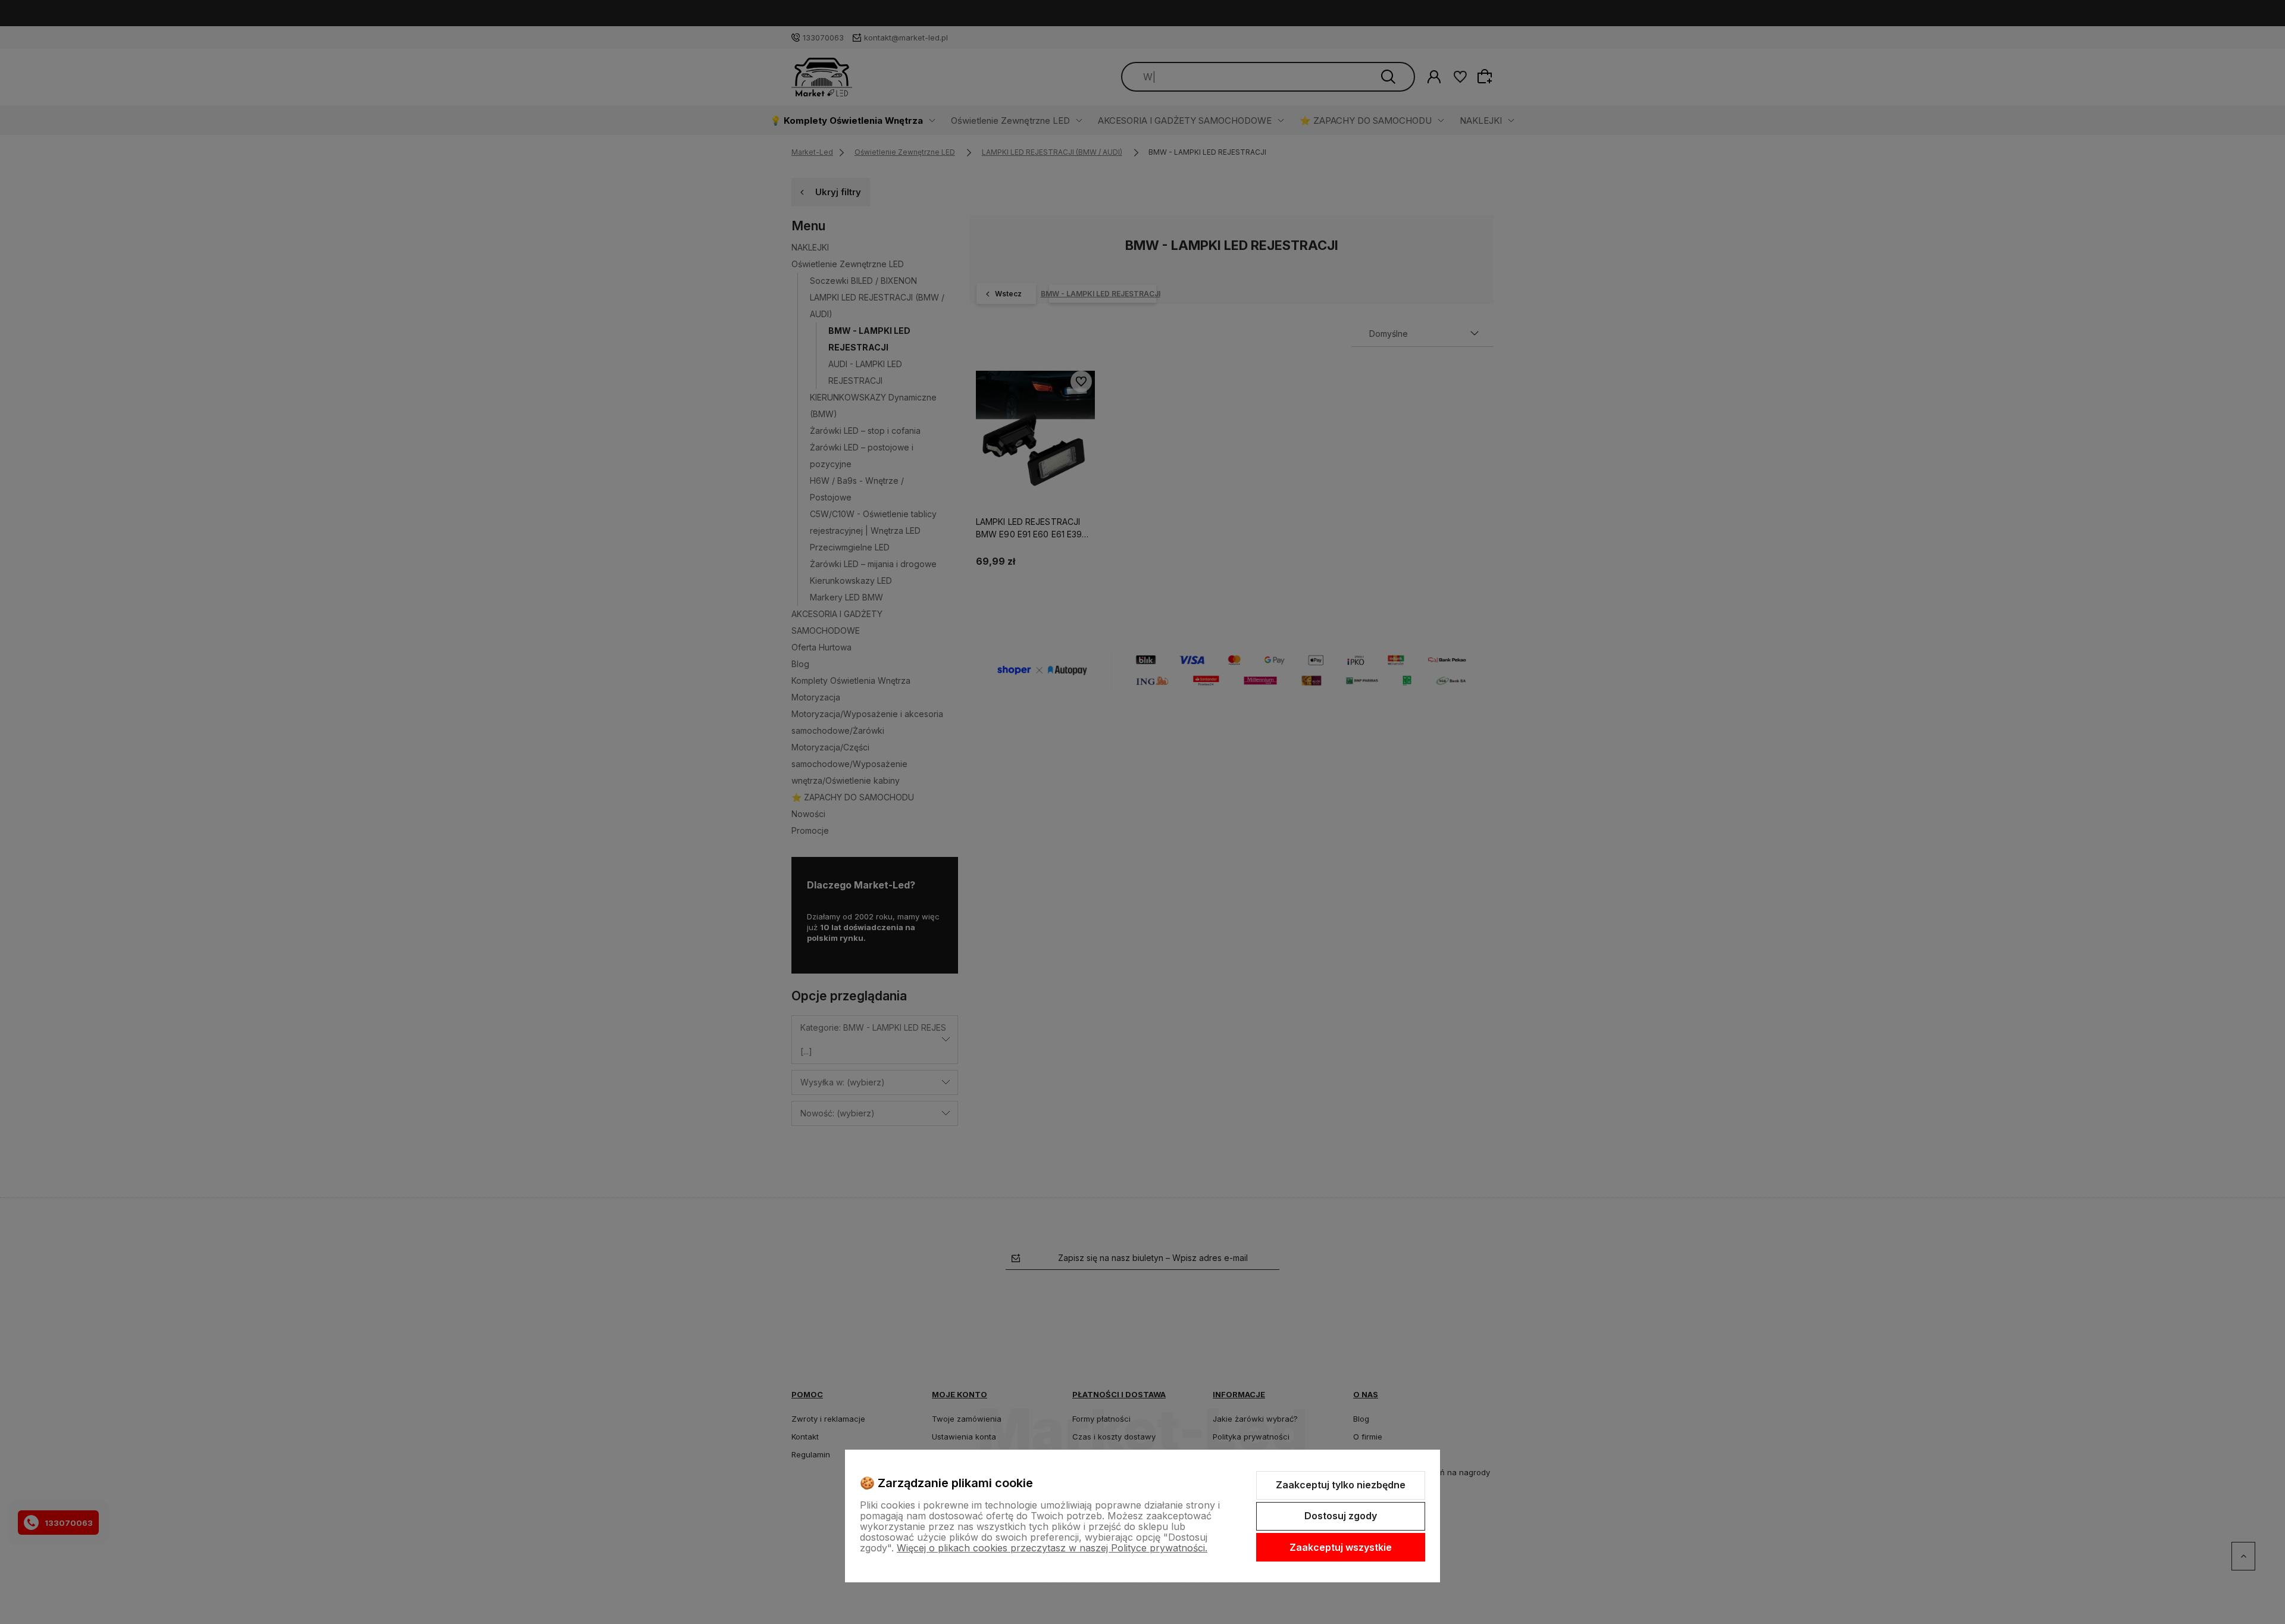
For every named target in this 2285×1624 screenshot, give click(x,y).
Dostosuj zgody (1341, 1516)
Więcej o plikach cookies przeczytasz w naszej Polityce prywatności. (1052, 1548)
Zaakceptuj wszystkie (1341, 1547)
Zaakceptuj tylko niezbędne (1341, 1485)
